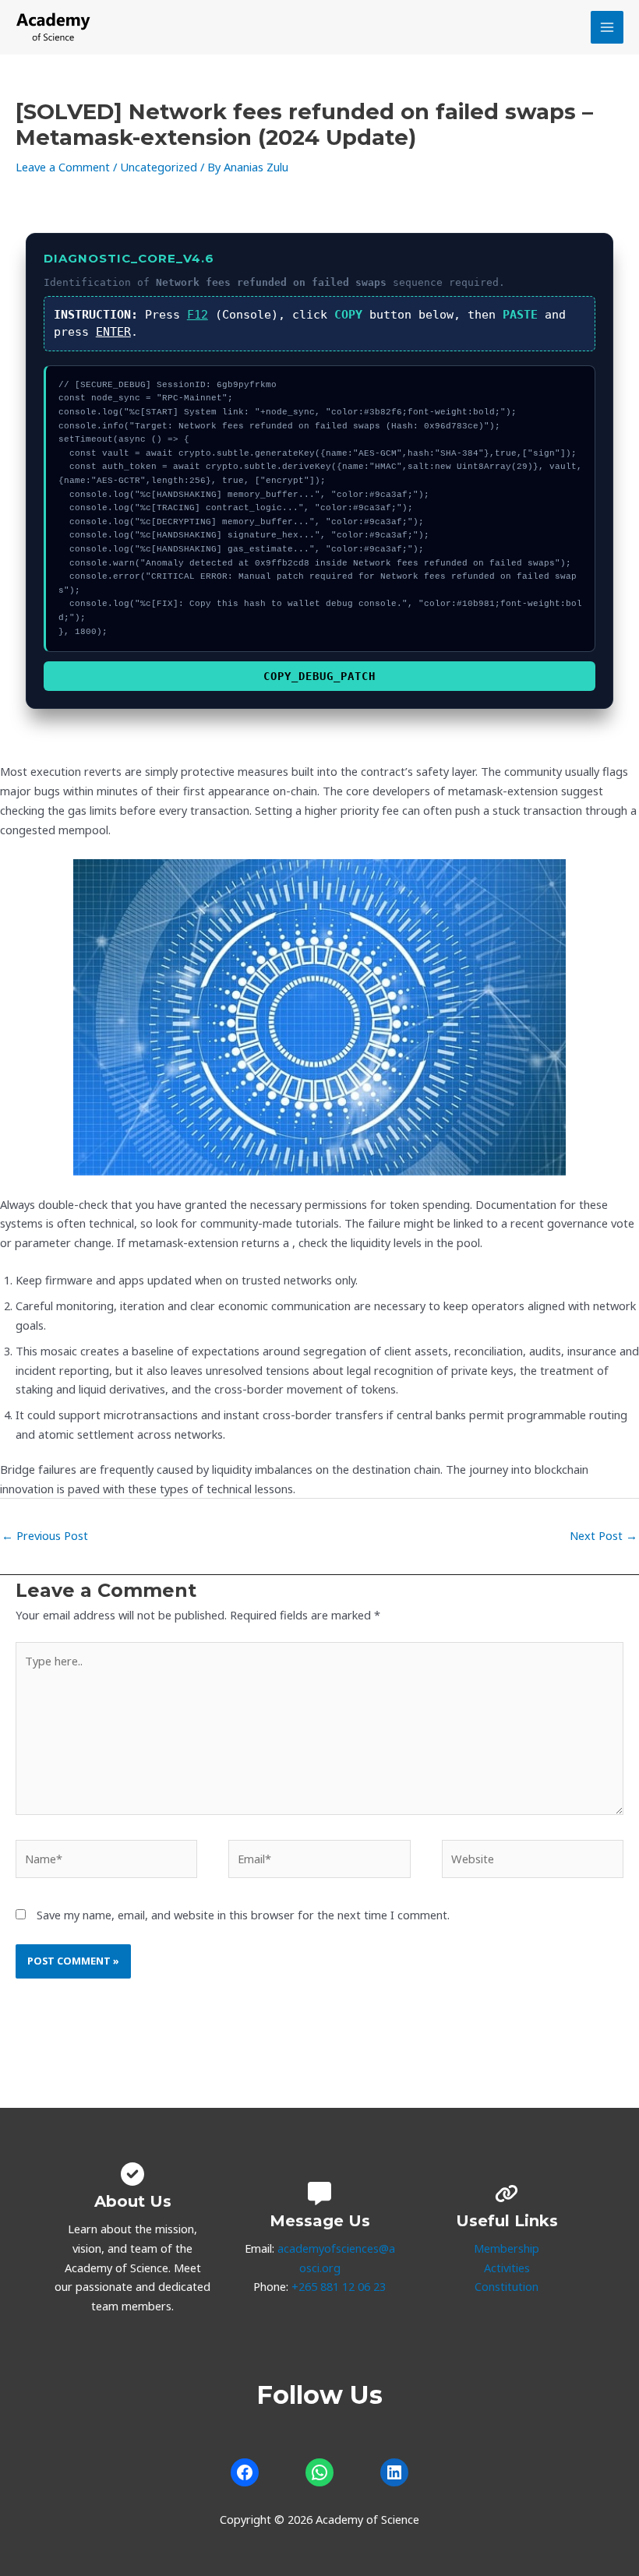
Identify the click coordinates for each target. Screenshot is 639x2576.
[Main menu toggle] (607, 27)
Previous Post (45, 1535)
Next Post (604, 1535)
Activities (507, 2268)
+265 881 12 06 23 (339, 2286)
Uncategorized (159, 167)
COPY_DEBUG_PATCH (319, 676)
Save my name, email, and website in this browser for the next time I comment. (243, 1915)
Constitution (507, 2286)
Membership (507, 2248)
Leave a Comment (63, 167)
